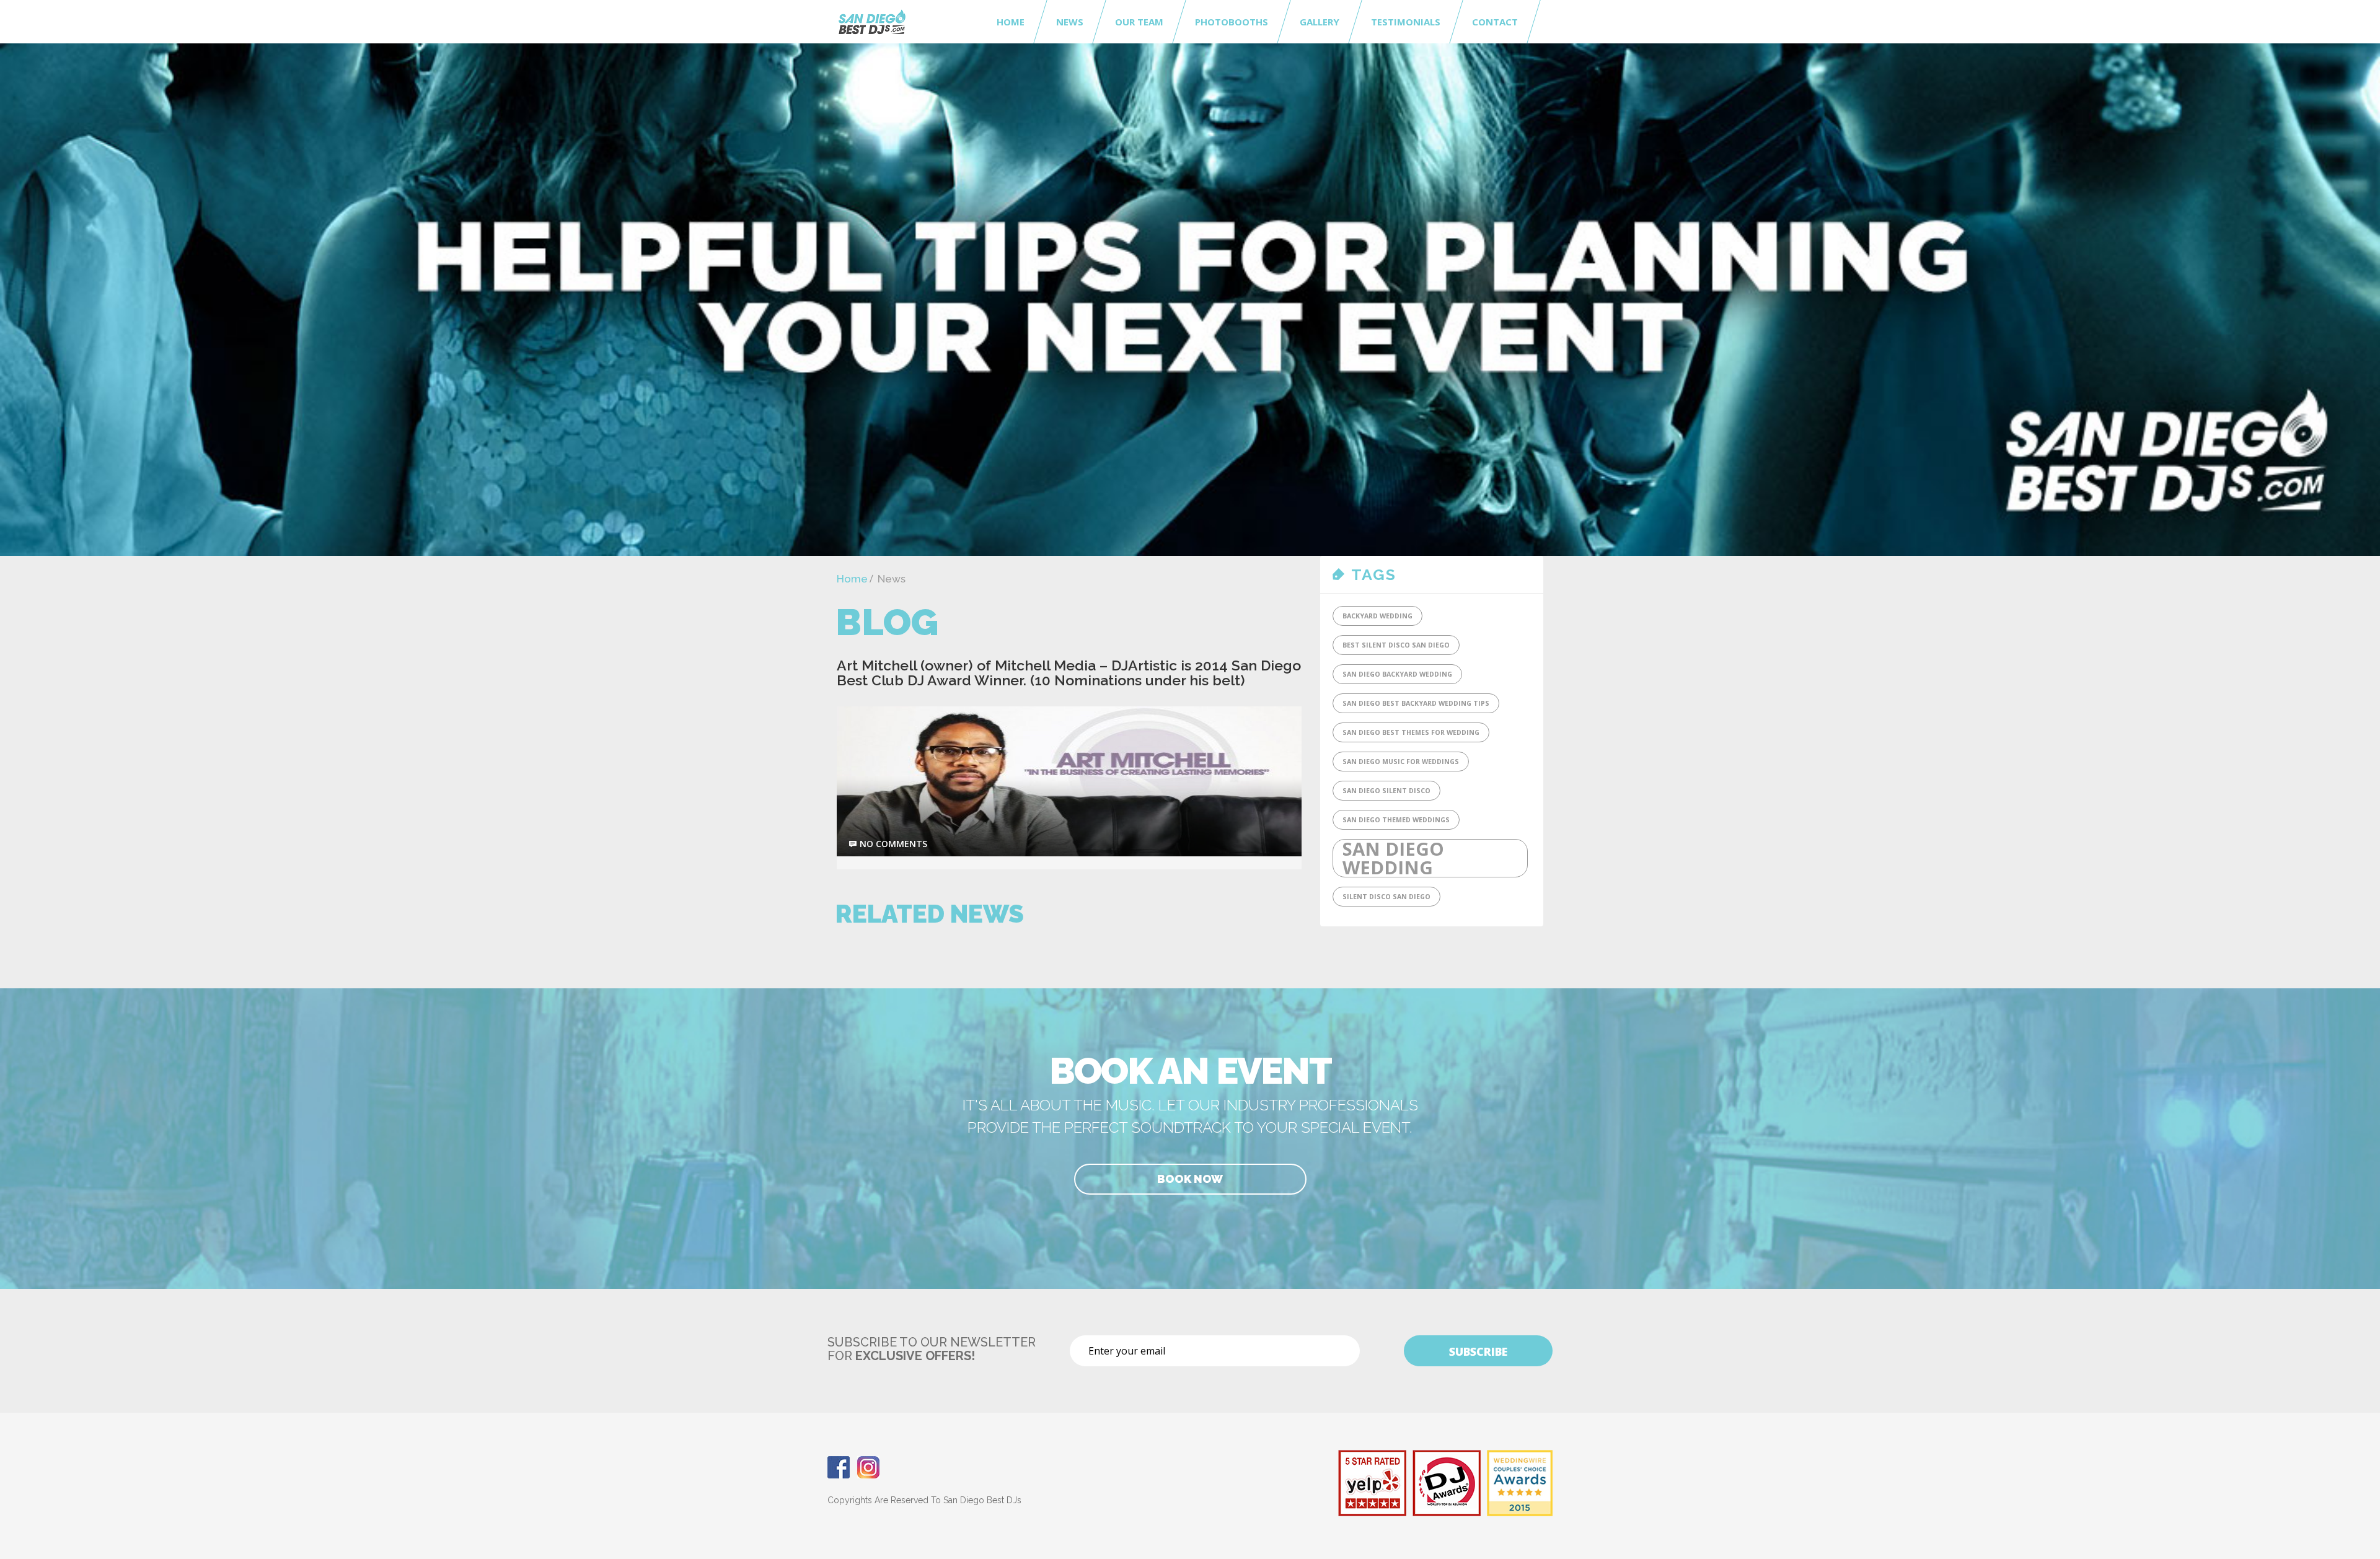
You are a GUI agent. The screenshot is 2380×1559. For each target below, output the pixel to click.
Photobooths (1232, 22)
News (1070, 22)
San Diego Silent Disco (1386, 791)
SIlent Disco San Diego (1386, 897)
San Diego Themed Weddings (1396, 820)
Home (1011, 22)
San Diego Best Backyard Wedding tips (1416, 703)
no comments (893, 844)
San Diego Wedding (1393, 858)
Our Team (1139, 22)
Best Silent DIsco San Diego (1396, 645)
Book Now (1190, 1179)
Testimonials (1406, 22)
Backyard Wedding (1377, 616)
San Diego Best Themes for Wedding (1411, 732)
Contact (1495, 22)
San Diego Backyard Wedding (1397, 674)
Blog (887, 622)
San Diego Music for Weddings (1401, 762)
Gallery (1320, 22)
